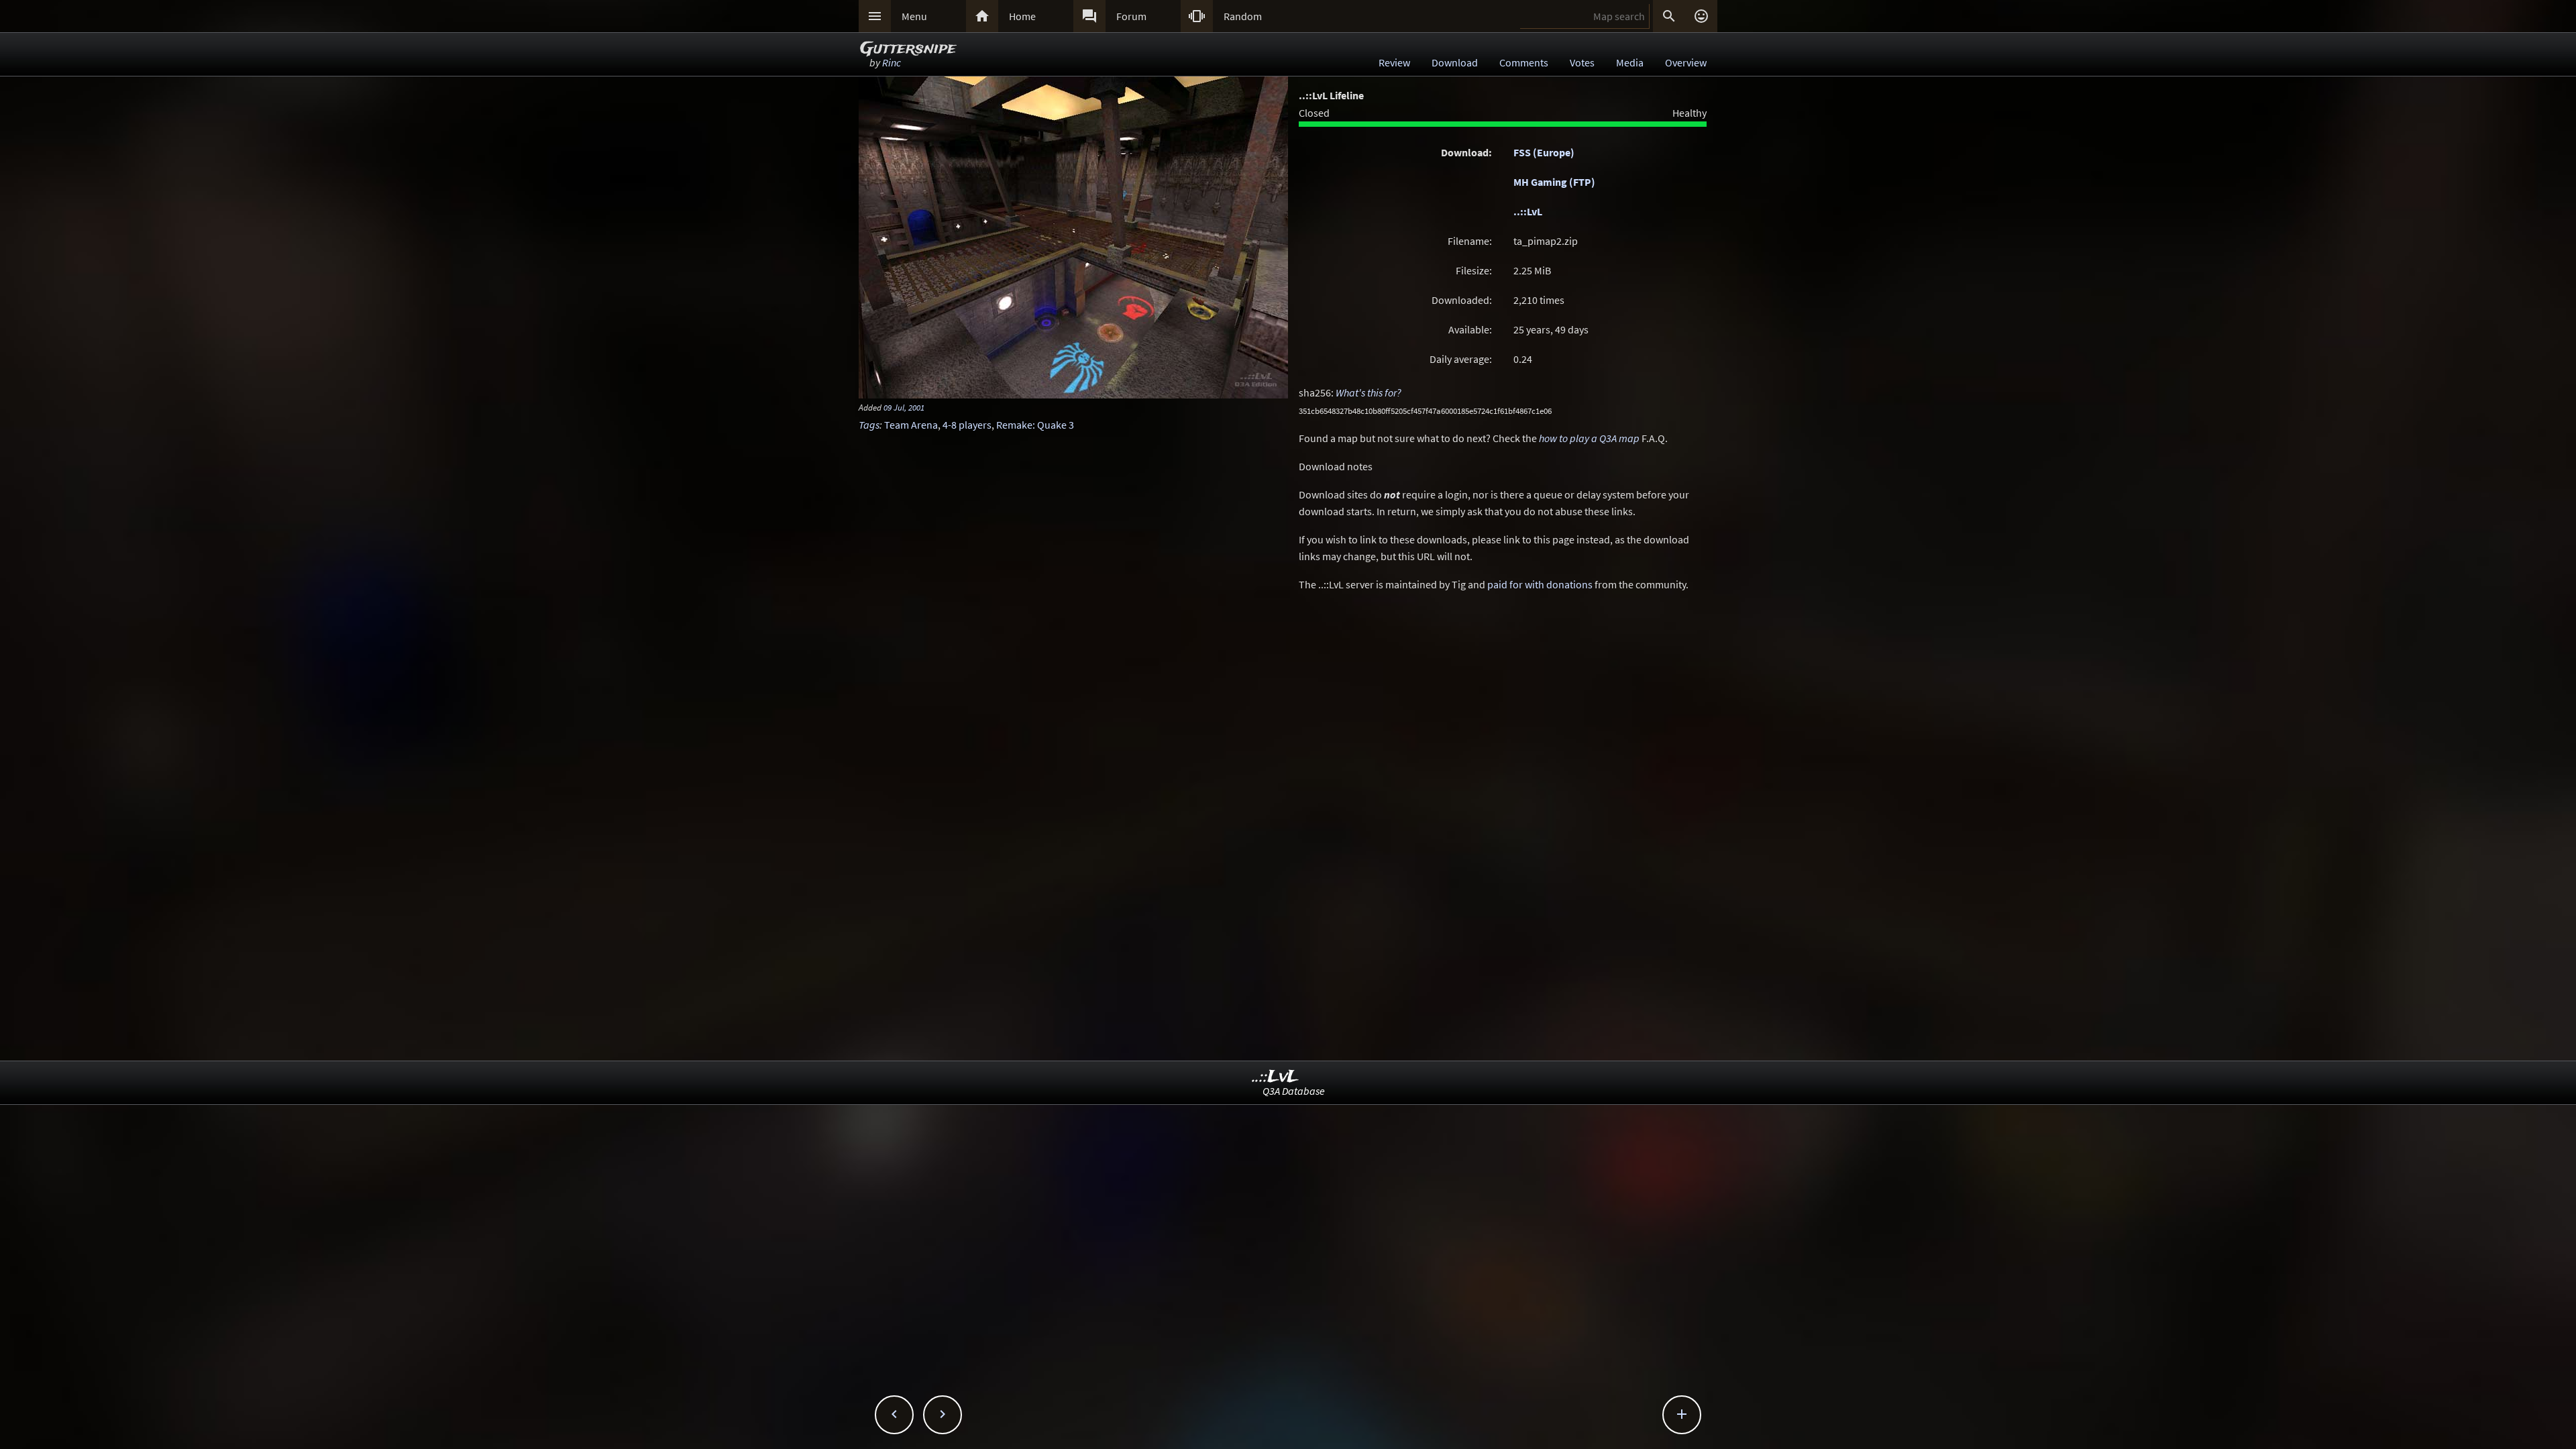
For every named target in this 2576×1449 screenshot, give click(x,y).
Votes (1582, 62)
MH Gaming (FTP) (1554, 182)
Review (1394, 62)
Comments (1524, 62)
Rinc (892, 62)
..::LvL (1528, 211)
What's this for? (1368, 392)
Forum (1131, 16)
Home (1022, 16)
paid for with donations (1540, 584)
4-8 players (967, 425)
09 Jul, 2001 (904, 407)
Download (1455, 62)
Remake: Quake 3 (1035, 425)
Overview (1686, 62)
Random (1243, 16)
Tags (869, 425)
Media (1630, 62)
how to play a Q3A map (1589, 438)
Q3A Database (1294, 1091)
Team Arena (911, 425)
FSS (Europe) (1544, 152)
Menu (914, 16)
